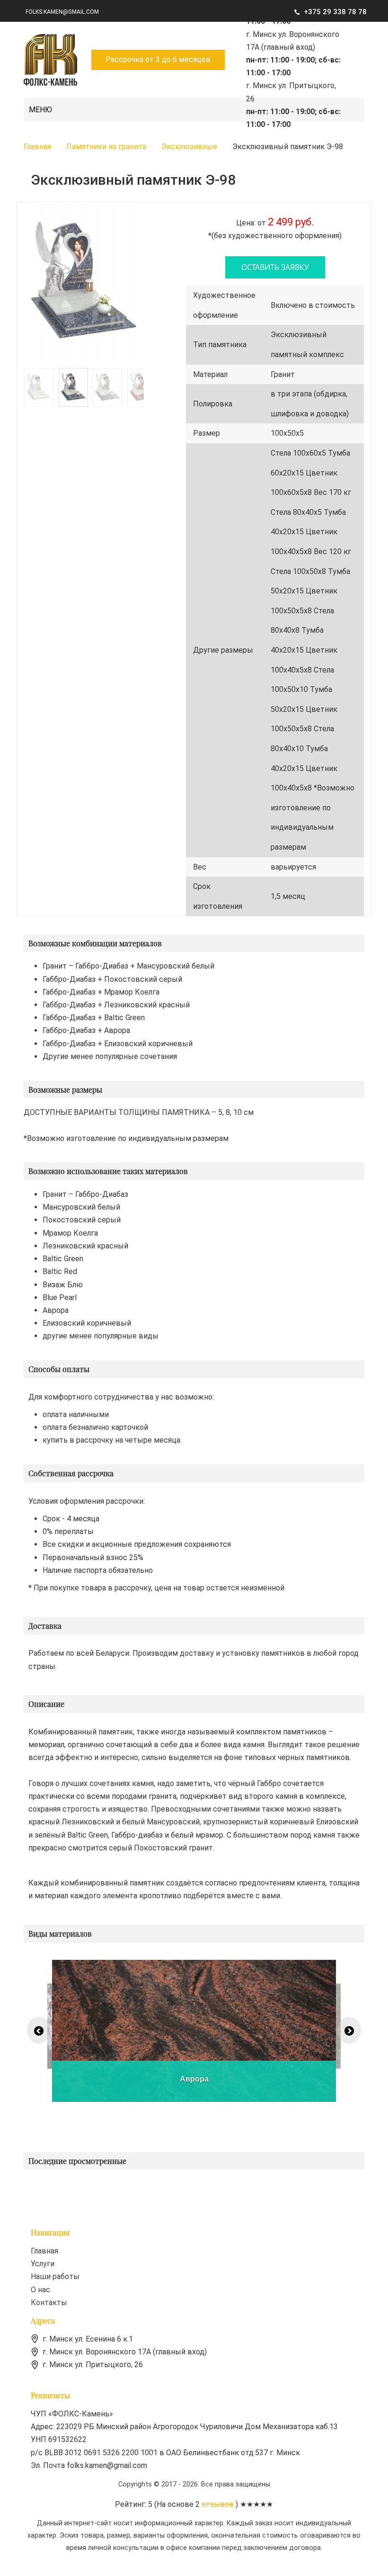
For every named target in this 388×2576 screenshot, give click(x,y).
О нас (40, 2290)
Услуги (43, 2264)
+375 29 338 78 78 (335, 12)
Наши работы (55, 2276)
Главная (44, 2251)
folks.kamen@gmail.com (62, 12)
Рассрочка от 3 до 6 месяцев (158, 59)
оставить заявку (275, 267)
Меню (40, 110)
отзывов (218, 2504)
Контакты (49, 2302)
